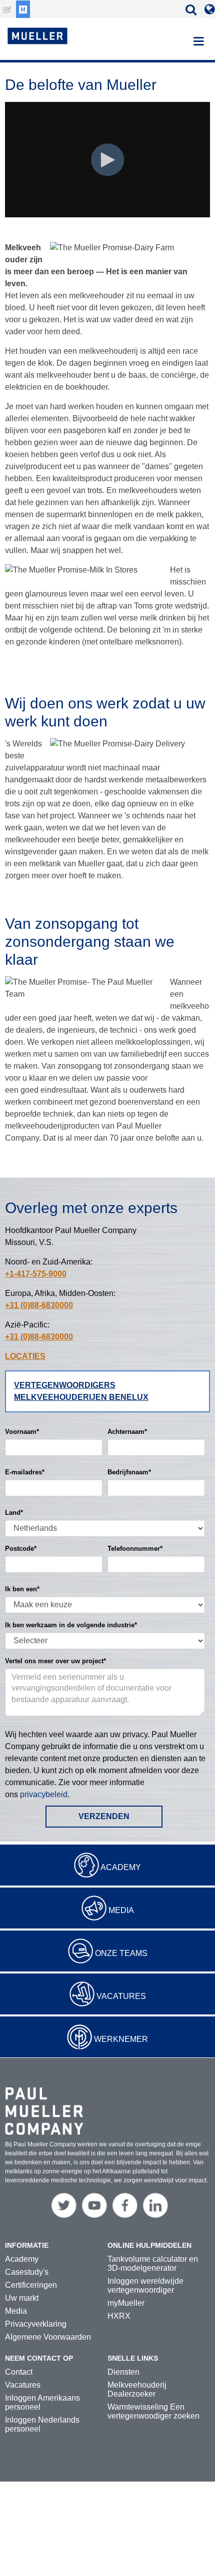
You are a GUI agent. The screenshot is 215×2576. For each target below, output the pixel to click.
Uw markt (22, 2298)
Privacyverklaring (36, 2324)
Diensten (123, 2372)
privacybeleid (44, 1794)
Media (121, 1910)
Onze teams (121, 1953)
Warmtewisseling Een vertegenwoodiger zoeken (153, 2411)
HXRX (119, 2316)
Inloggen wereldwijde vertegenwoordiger (145, 2285)
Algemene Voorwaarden (48, 2337)
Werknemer (121, 2039)
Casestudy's (27, 2272)
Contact (19, 2372)
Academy (121, 1867)
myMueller (126, 2303)
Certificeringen (31, 2285)
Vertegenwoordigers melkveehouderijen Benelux (81, 1391)
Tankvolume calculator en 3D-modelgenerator (153, 2263)
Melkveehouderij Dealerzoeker (137, 2389)
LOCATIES (25, 1356)
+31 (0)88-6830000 (39, 1305)
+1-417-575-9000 (36, 1274)
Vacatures (121, 1996)
